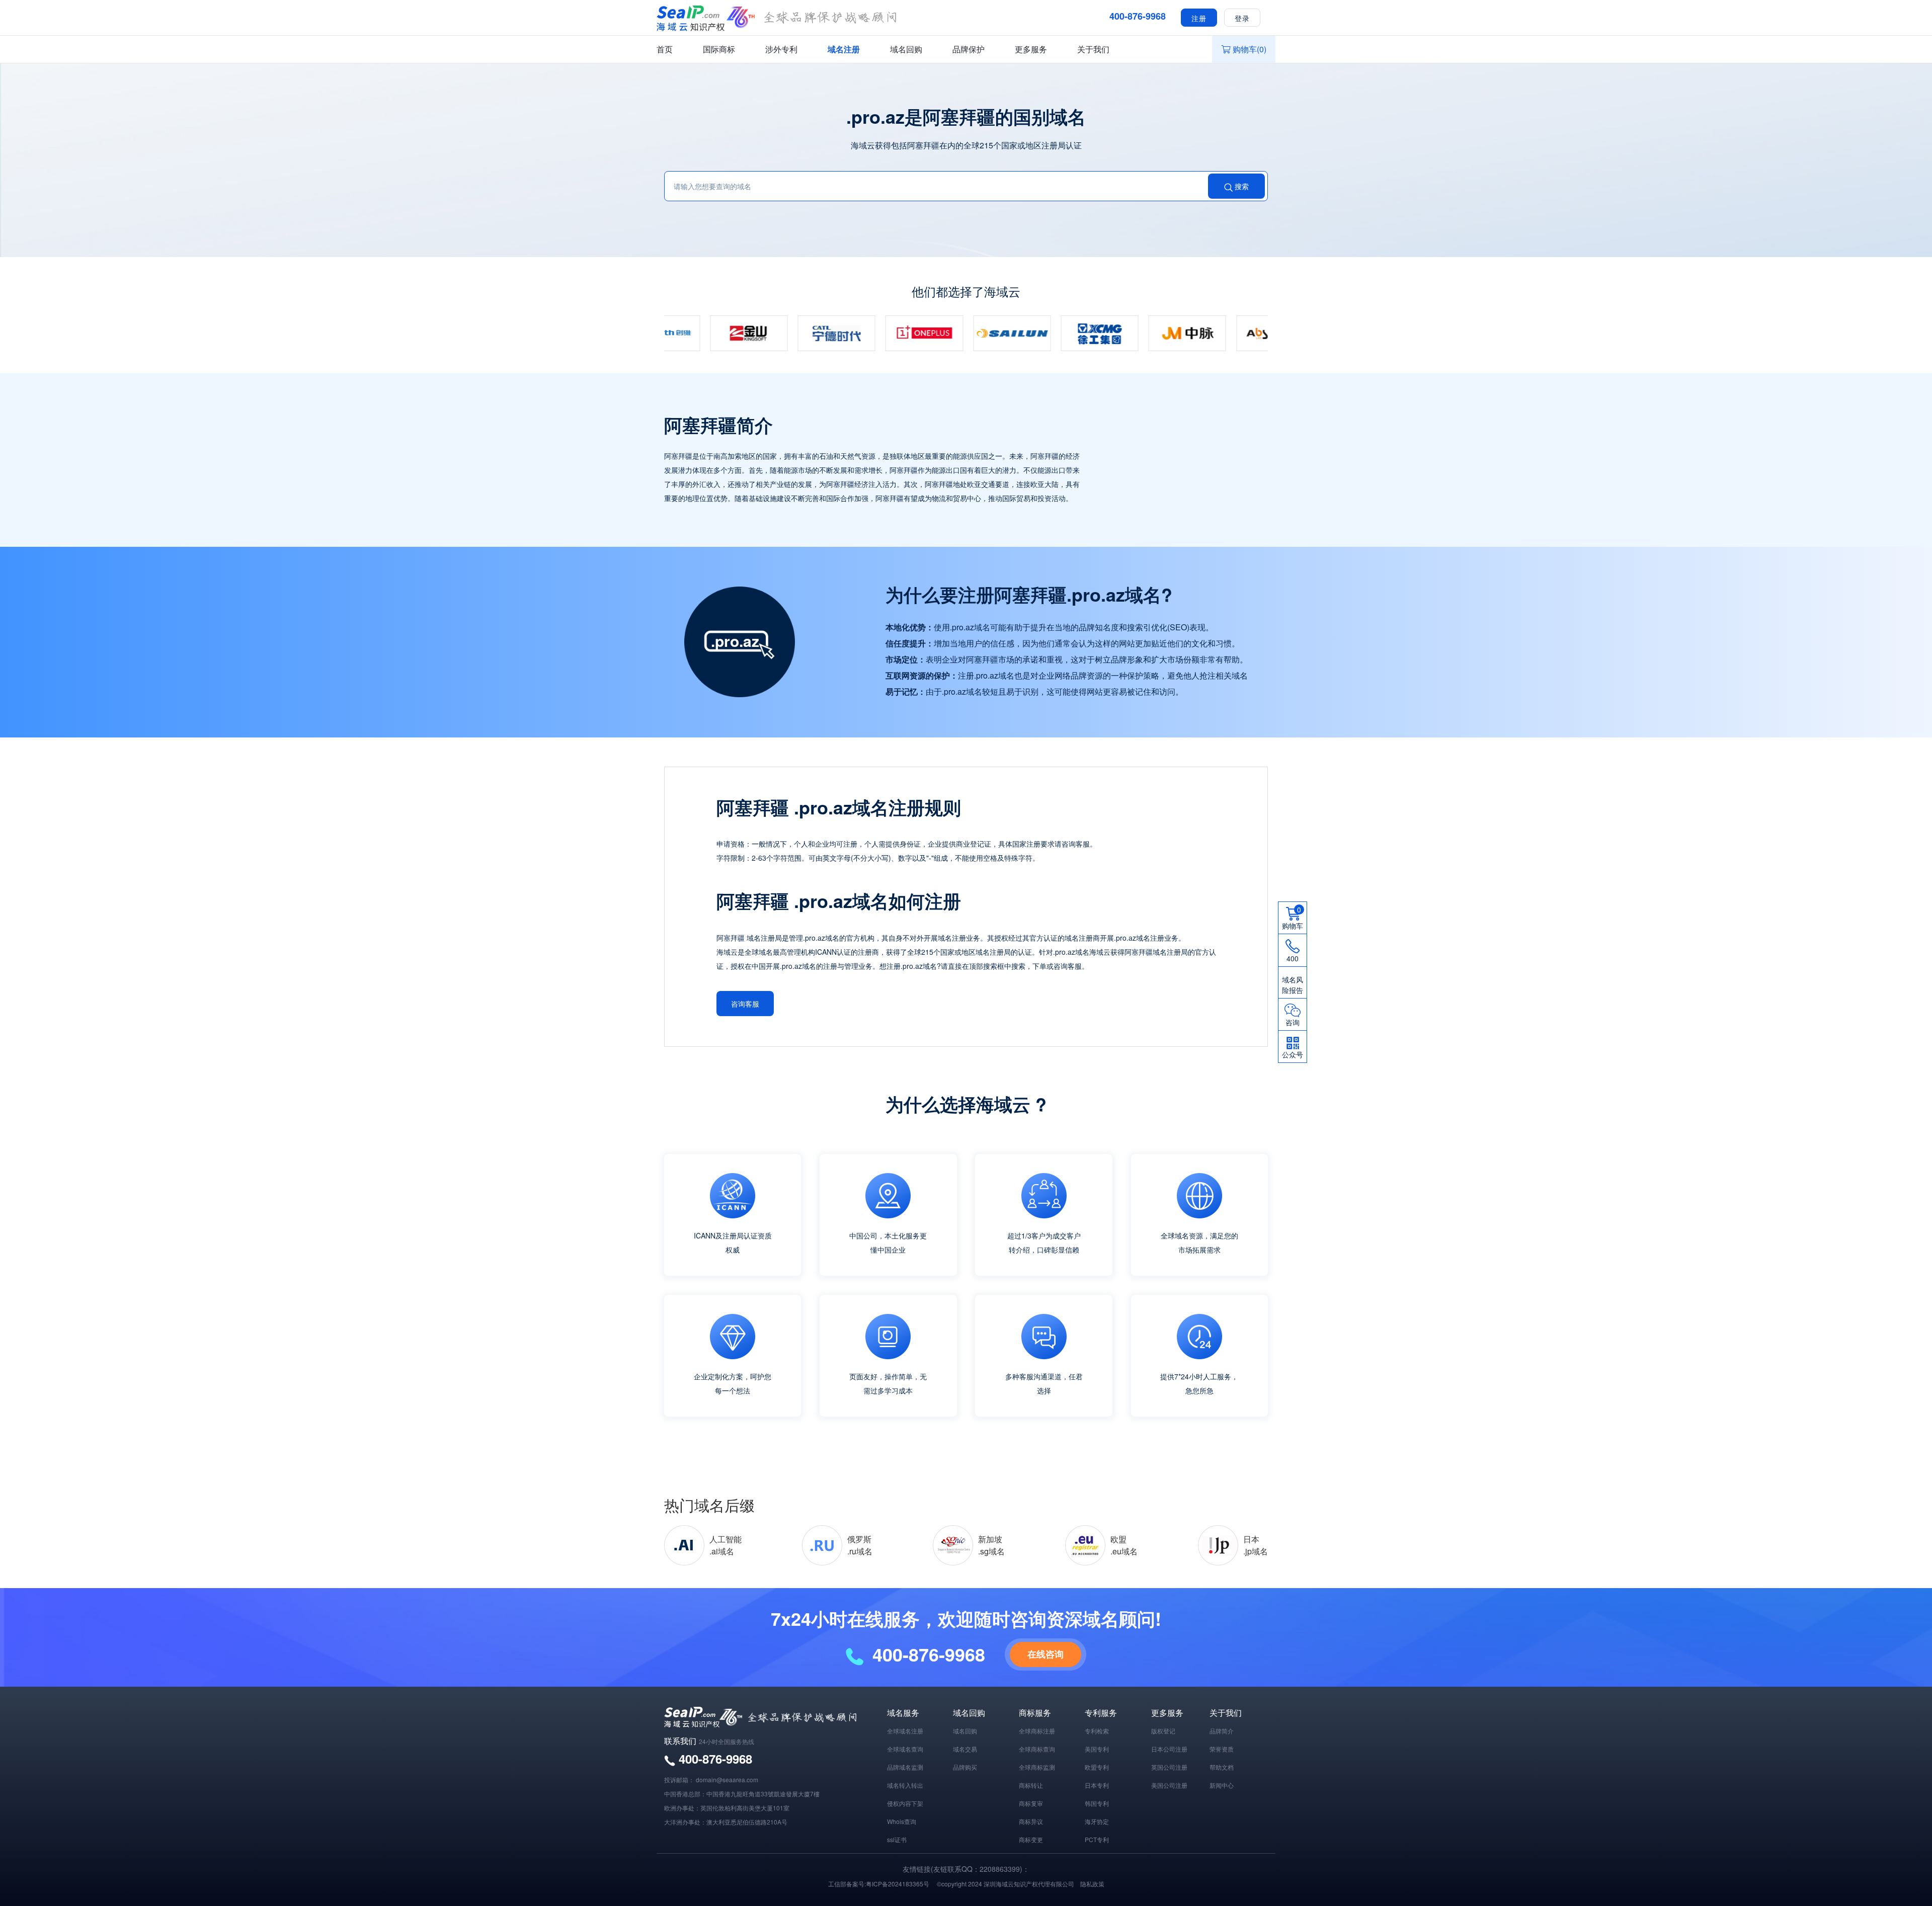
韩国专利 (1097, 1803)
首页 (665, 49)
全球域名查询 (905, 1749)
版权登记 (1163, 1731)
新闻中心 (1222, 1785)
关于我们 (1093, 49)
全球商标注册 (1037, 1731)
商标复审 (1031, 1803)
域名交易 (965, 1749)
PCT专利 (1097, 1839)
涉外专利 (781, 49)
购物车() (1250, 49)
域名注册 (844, 49)
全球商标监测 (1037, 1767)
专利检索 (1097, 1731)
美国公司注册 (1169, 1785)
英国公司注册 (1169, 1767)
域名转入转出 (905, 1785)
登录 (1242, 18)
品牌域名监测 (905, 1767)
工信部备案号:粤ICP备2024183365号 (879, 1884)
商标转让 (1031, 1785)
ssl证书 (897, 1839)
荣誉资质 (1222, 1749)
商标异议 (1031, 1821)
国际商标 (719, 49)
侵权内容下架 (905, 1803)
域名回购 (906, 49)
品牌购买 (965, 1767)
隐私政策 (1092, 1884)
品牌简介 (1222, 1731)
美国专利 (1097, 1749)
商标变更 (1031, 1839)
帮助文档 (1222, 1767)
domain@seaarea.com (727, 1779)
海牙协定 (1097, 1821)
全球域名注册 (905, 1731)
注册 (1199, 18)
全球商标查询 (1037, 1749)
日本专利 (1097, 1785)
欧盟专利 (1097, 1767)
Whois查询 (902, 1821)
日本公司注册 (1169, 1749)
